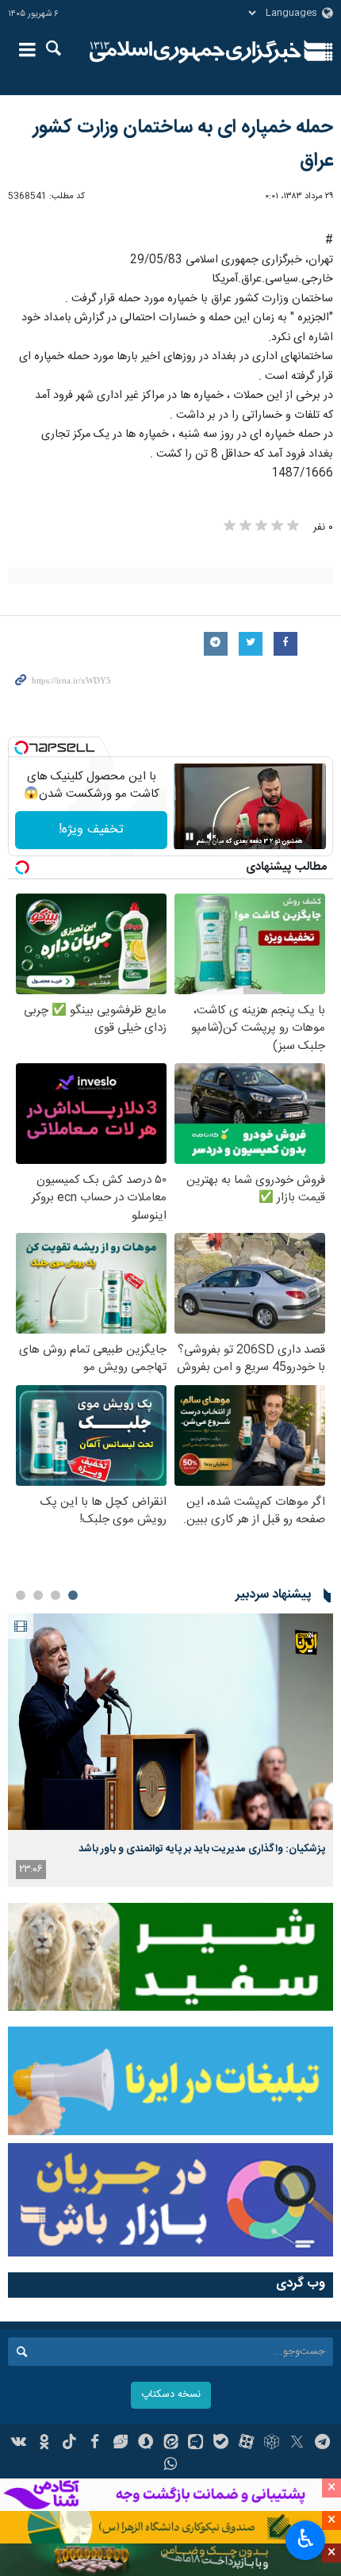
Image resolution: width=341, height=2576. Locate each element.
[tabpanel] (170, 1750)
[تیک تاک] (69, 2444)
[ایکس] (297, 2444)
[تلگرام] (322, 2444)
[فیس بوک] (95, 2444)
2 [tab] (56, 1595)
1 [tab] (73, 1595)
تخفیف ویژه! (91, 830)
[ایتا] (171, 2444)
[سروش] (146, 2444)
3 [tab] (38, 1595)
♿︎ (306, 2539)
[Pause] (190, 836)
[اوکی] (44, 2444)
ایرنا (195, 52)
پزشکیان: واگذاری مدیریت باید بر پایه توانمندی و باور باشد (202, 1849)
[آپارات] (246, 2444)
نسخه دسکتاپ (171, 2395)
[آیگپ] (195, 2444)
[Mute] (212, 836)
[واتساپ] (171, 2466)
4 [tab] (21, 1595)
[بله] (221, 2444)
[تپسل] (21, 748)
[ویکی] (19, 2444)
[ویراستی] (120, 2444)
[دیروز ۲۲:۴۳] (170, 1722)
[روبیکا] (272, 2444)
